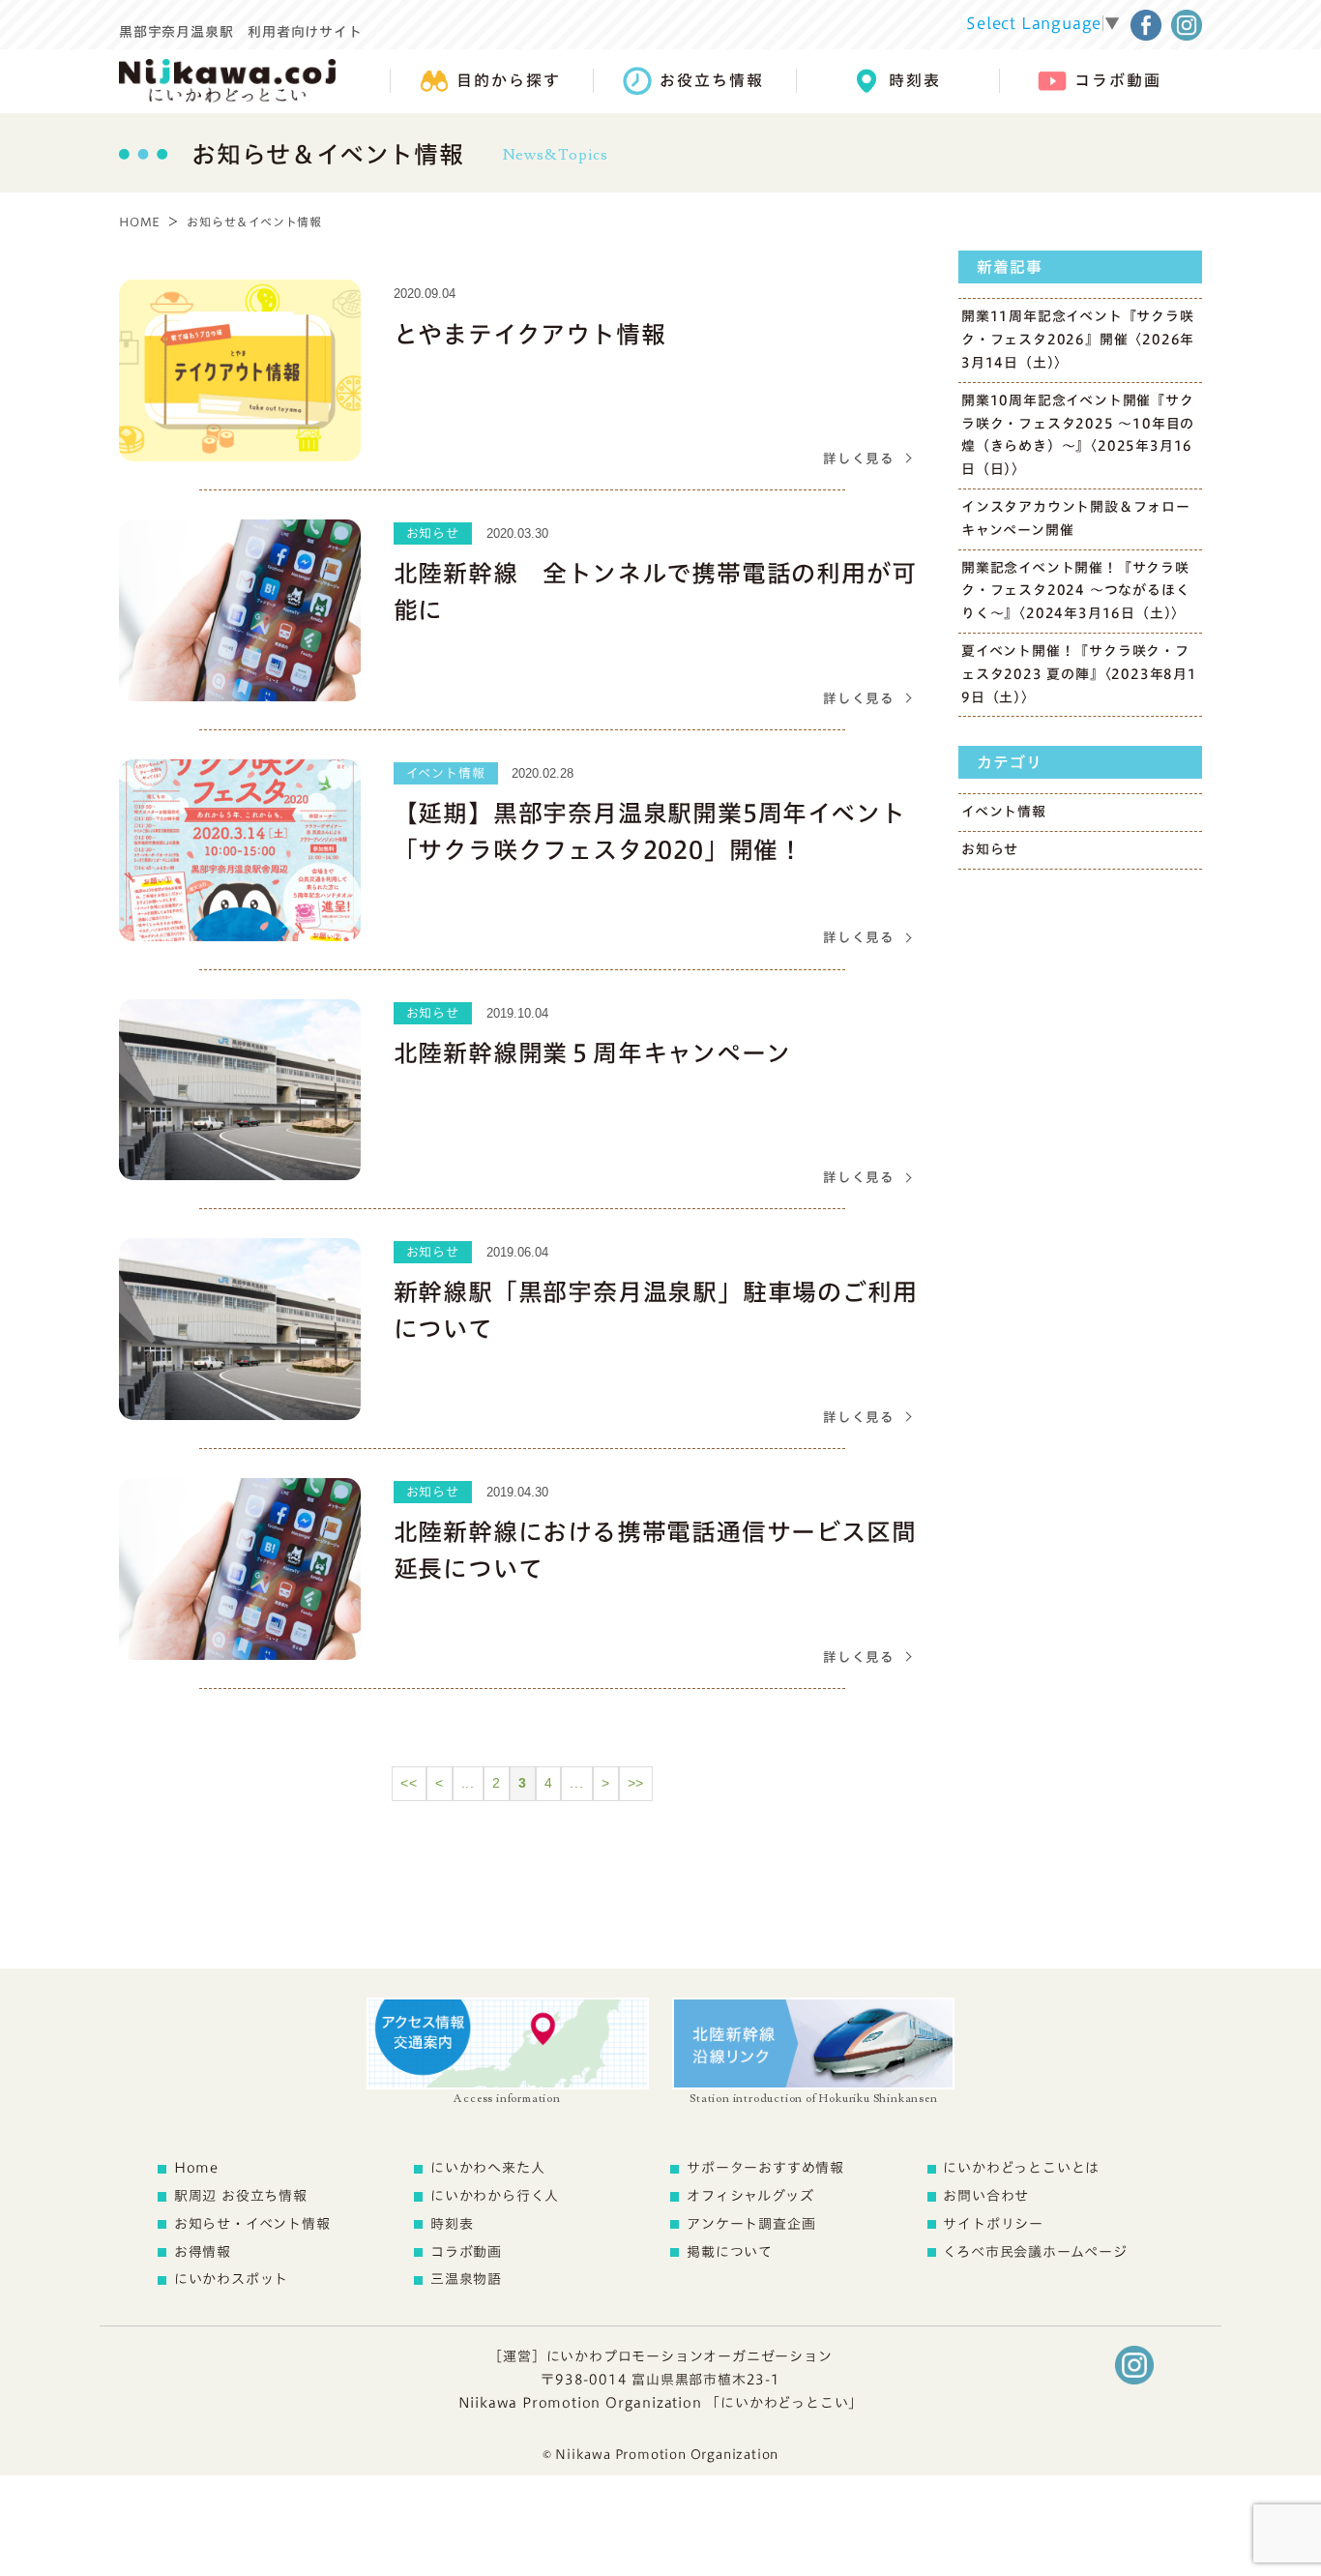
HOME (140, 222)
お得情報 (203, 2252)
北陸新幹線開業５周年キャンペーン (592, 1053)
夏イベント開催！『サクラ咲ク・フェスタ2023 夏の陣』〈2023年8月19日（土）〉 (1079, 674)
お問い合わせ (986, 2196)
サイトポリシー (993, 2224)
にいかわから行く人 (495, 2196)
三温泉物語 (466, 2279)
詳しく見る (859, 459)
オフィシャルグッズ (750, 2196)
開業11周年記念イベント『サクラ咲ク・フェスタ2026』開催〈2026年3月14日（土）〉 (1078, 340)
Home (196, 2168)
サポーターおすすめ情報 (765, 2168)
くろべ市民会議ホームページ (1035, 2252)
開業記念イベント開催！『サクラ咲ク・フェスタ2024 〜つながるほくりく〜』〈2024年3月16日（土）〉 (1075, 591)
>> (636, 1783)
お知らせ (990, 849)
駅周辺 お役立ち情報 (241, 2196)
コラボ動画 (466, 2252)
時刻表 (452, 2224)
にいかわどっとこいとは (1021, 2168)
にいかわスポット (231, 2279)
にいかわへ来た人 (487, 2168)
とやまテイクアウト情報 (530, 334)
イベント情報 (1004, 812)
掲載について (730, 2252)
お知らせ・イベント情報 (252, 2224)
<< (409, 1783)
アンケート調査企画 (751, 2224)
